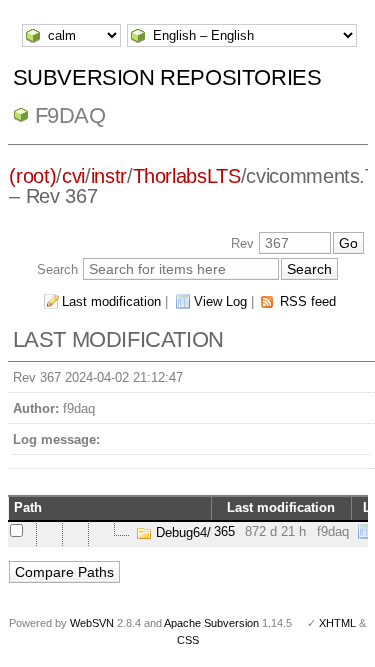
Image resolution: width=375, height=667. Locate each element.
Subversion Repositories (167, 77)
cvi (73, 176)
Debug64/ (181, 532)
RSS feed (308, 301)
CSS (188, 640)
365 (224, 531)
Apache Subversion (211, 623)
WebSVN (92, 623)
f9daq (70, 115)
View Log (220, 301)
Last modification (111, 301)
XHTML (337, 623)
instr (109, 176)
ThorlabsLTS (187, 176)
